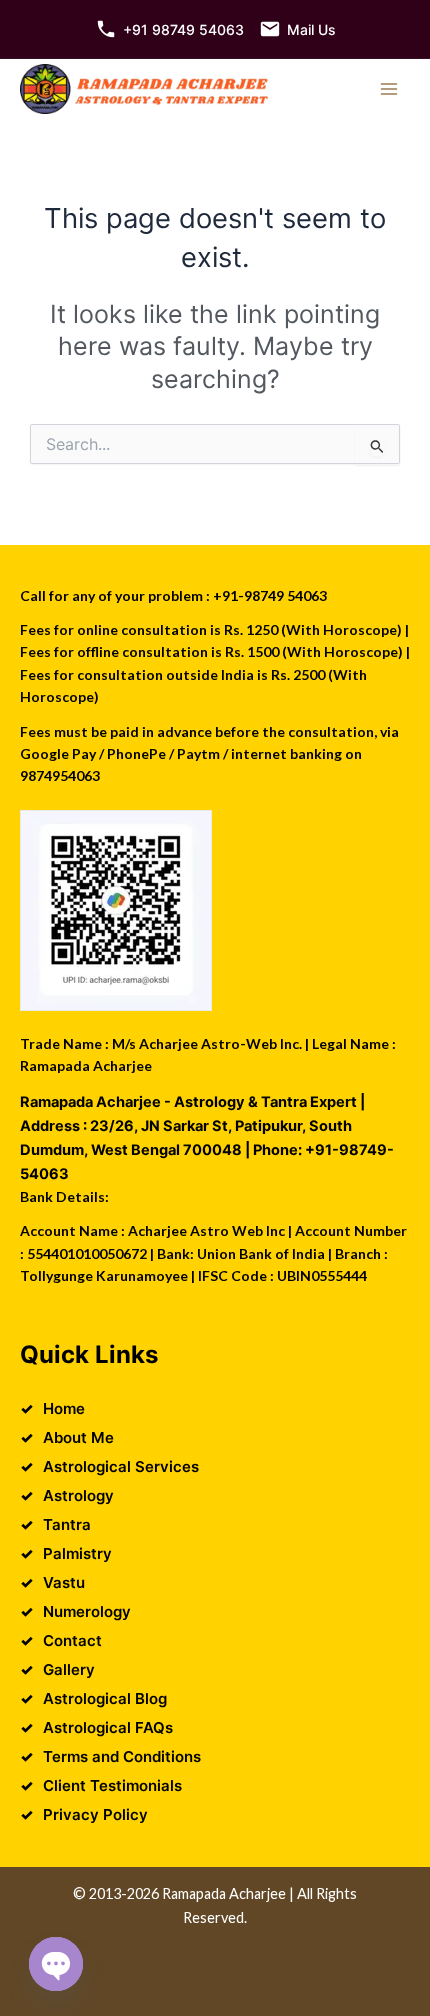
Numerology (87, 1611)
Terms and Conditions (122, 1756)
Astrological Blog (105, 1698)
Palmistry (77, 1553)
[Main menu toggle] (389, 89)
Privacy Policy (95, 1814)
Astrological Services (121, 1466)
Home (64, 1408)
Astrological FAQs (108, 1727)
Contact (72, 1640)
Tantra (67, 1524)
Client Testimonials (112, 1785)
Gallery (69, 1669)
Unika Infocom (275, 1940)
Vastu (64, 1582)
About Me (78, 1437)
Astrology (78, 1495)
